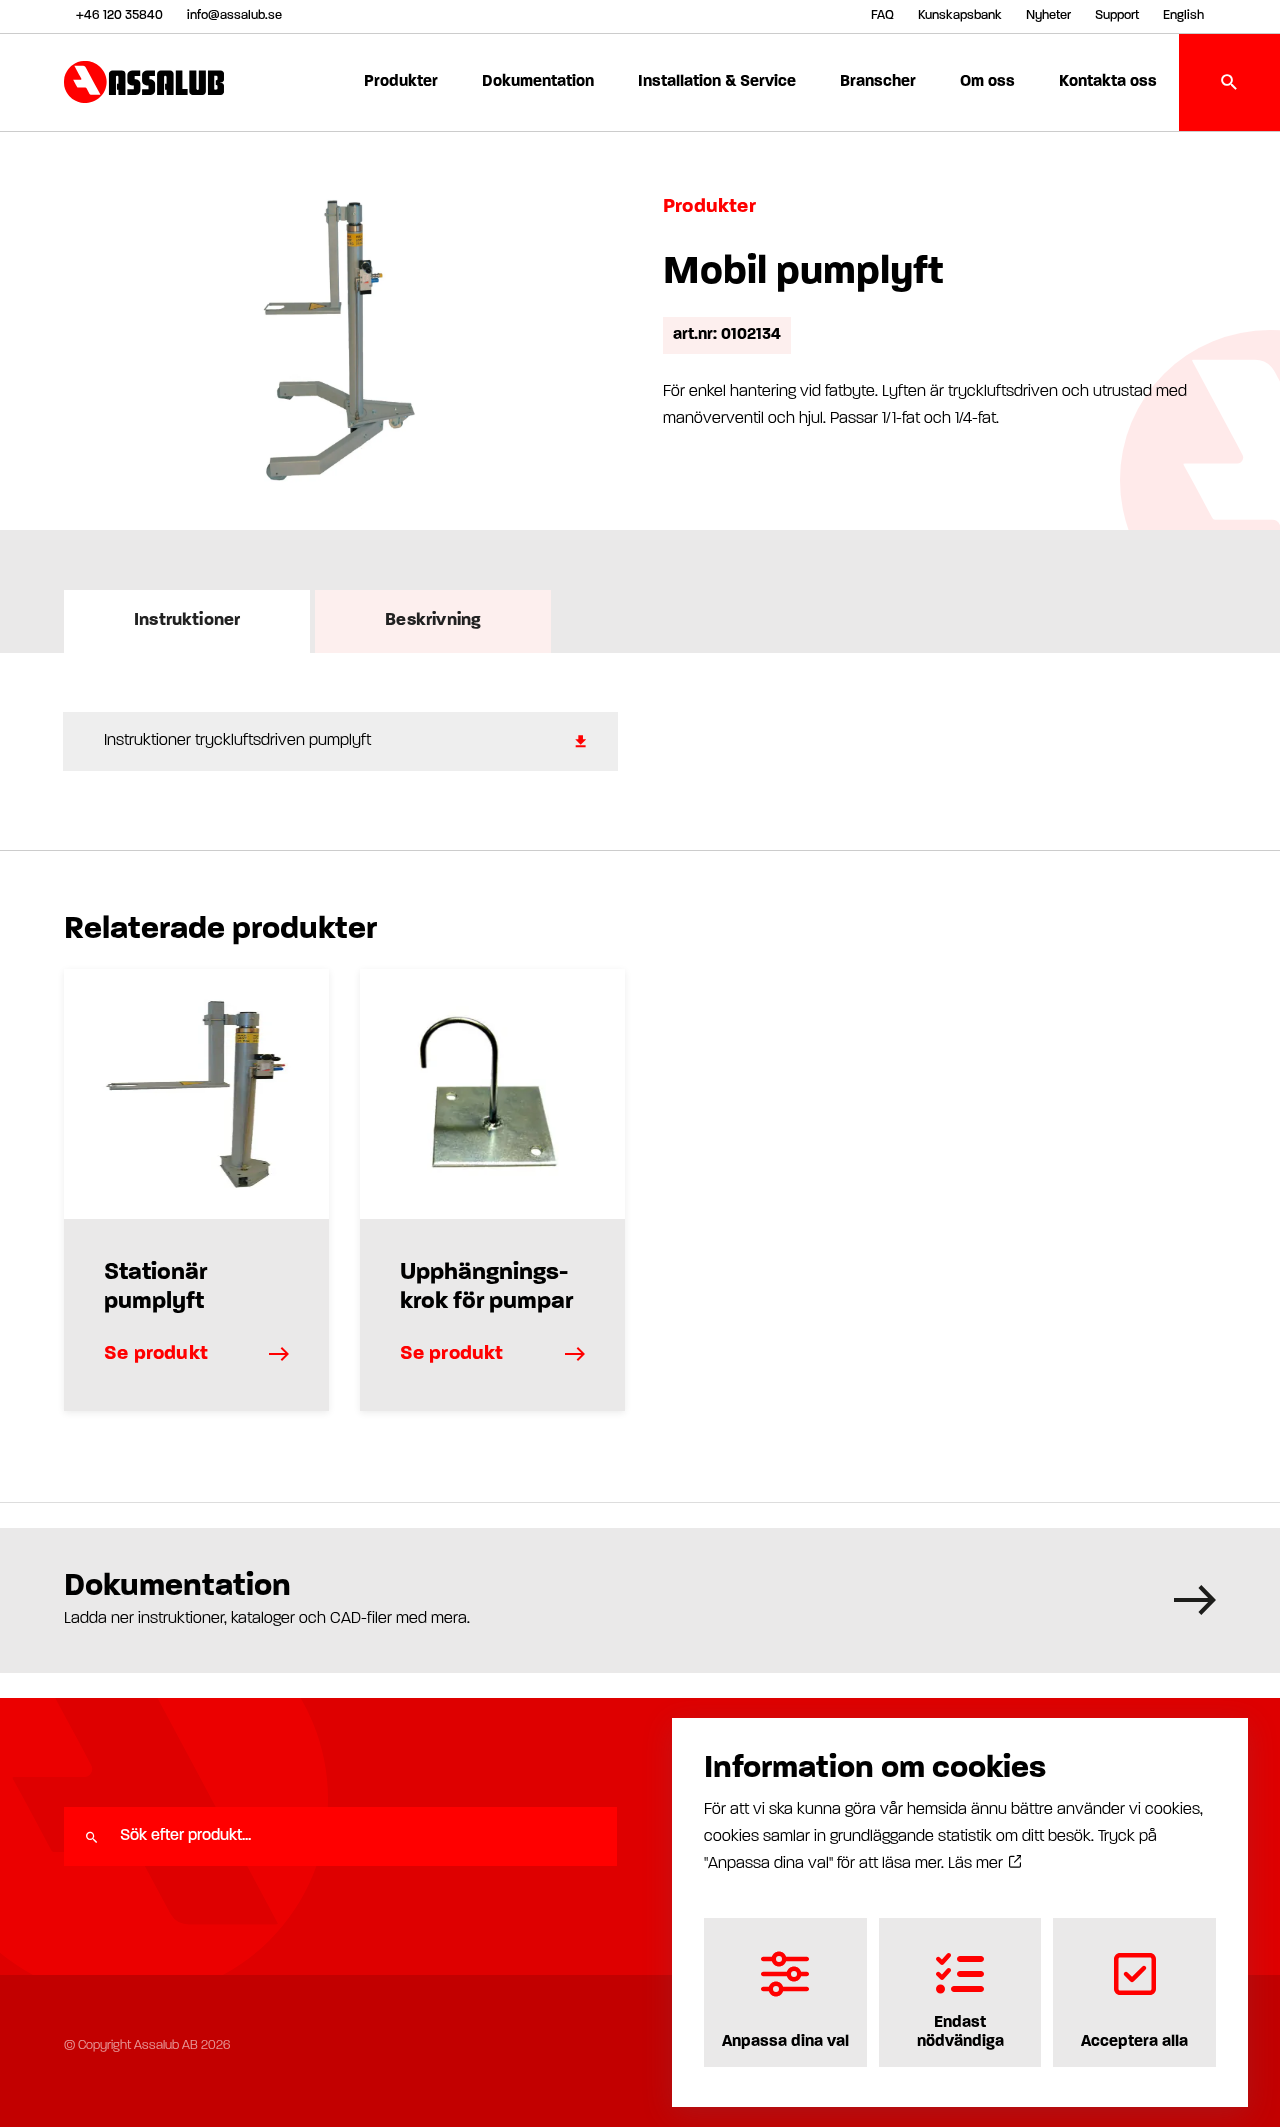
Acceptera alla (1134, 2042)
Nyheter (1048, 15)
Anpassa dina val (785, 2042)
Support (1117, 15)
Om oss (987, 82)
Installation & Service (717, 82)
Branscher (878, 82)
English (1183, 15)
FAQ (882, 15)
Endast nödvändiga (960, 2032)
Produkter (401, 82)
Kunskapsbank (960, 15)
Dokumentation (538, 82)
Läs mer (977, 1864)
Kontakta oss (1108, 82)
